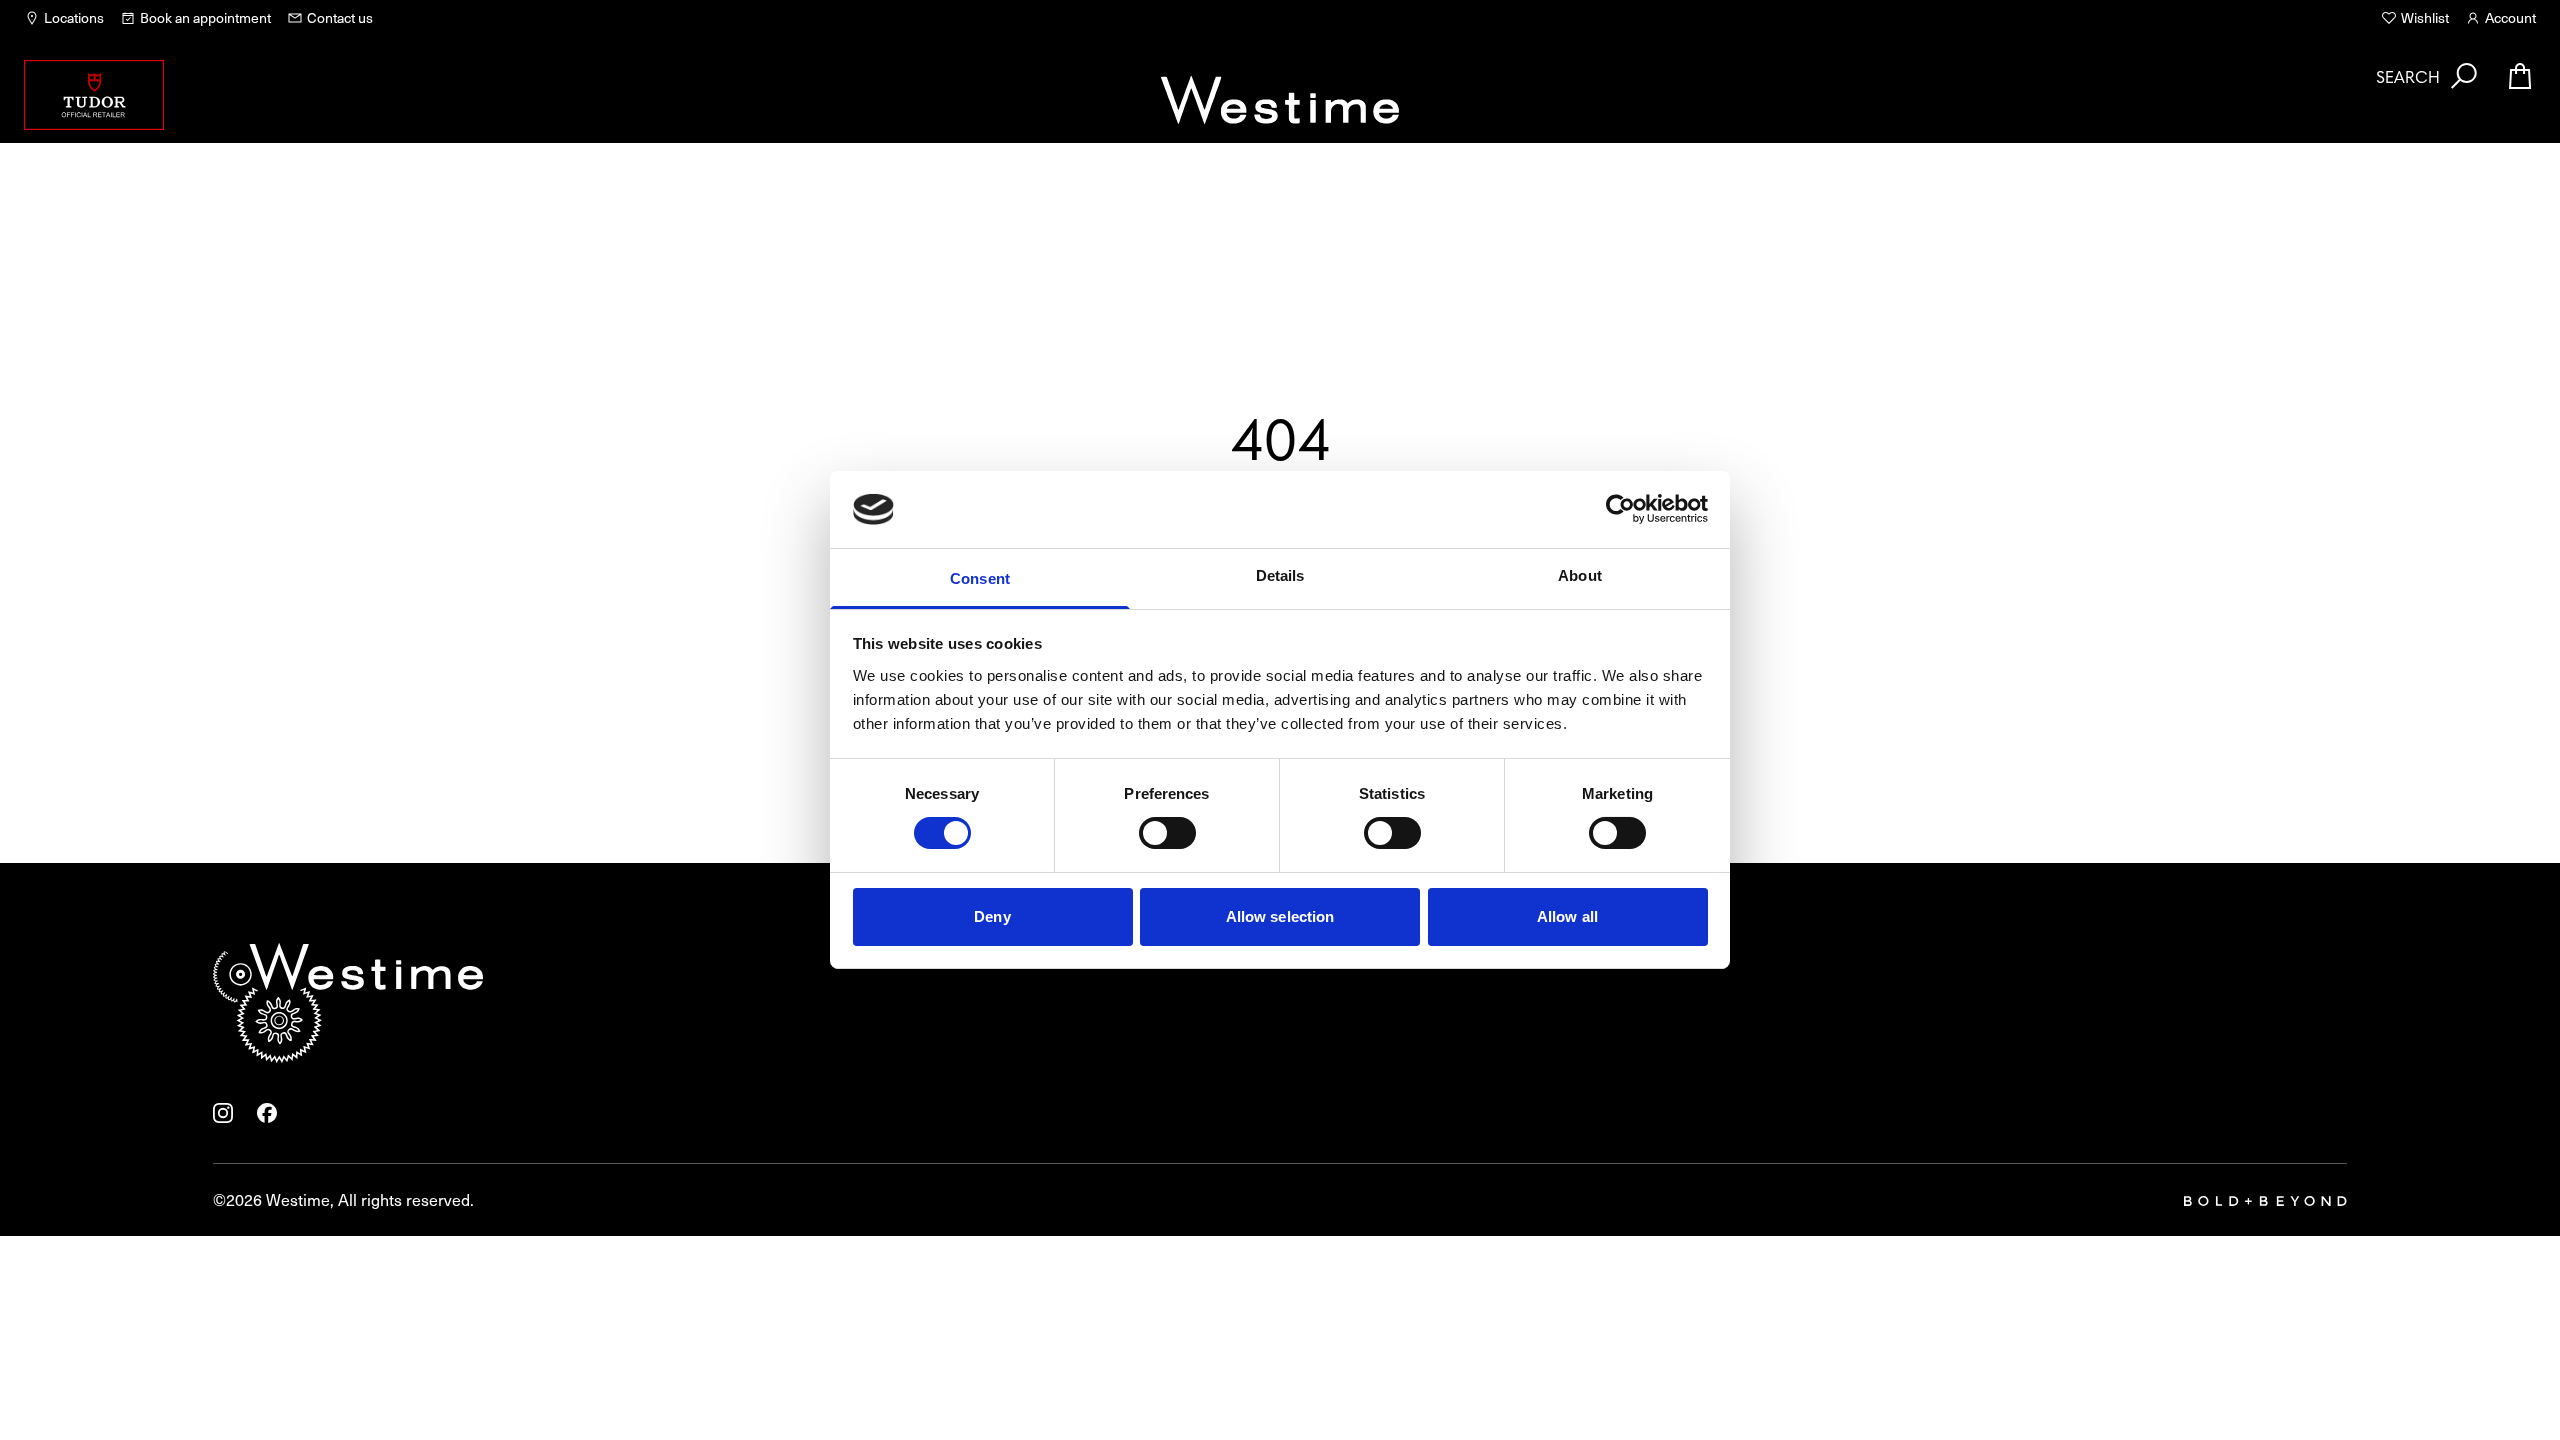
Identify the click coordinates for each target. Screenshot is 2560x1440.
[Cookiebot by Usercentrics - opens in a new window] (1620, 509)
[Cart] (2520, 76)
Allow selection (1280, 916)
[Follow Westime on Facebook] (267, 1113)
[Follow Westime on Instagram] (223, 1113)
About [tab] (1580, 575)
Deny (992, 916)
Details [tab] (1280, 575)
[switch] (1167, 833)
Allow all (1567, 916)
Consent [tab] (980, 578)
